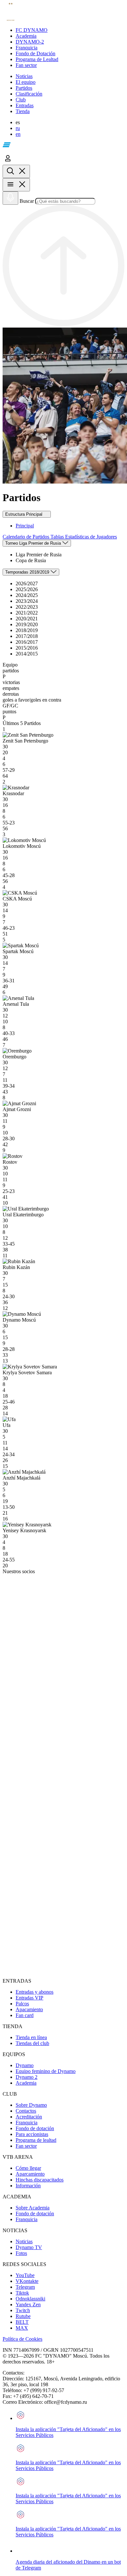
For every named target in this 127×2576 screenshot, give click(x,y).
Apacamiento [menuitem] (29, 2009)
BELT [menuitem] (22, 2322)
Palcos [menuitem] (22, 2004)
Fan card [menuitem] (25, 2015)
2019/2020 (27, 624)
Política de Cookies (22, 2339)
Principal (25, 526)
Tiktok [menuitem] (22, 2293)
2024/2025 (27, 595)
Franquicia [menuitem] (27, 2123)
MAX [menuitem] (22, 2328)
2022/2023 (27, 607)
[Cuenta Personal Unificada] (8, 162)
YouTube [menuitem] (25, 2275)
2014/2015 (27, 654)
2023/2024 (27, 601)
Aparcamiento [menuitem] (30, 2174)
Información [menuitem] (28, 2186)
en (18, 134)
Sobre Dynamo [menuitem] (31, 2105)
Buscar (27, 201)
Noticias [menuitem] (24, 2241)
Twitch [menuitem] (23, 2310)
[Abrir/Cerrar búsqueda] (16, 171)
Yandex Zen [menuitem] (28, 2304)
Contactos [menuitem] (26, 2111)
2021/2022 (27, 613)
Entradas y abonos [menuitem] (35, 1992)
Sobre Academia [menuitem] (33, 2208)
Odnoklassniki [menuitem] (30, 2299)
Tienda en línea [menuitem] (31, 2037)
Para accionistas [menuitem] (32, 2134)
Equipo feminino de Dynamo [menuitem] (46, 2071)
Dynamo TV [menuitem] (29, 2247)
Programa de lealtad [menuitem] (36, 2140)
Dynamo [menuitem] (25, 2065)
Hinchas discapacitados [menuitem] (40, 2180)
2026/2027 (27, 583)
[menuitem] (70, 30)
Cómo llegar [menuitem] (28, 2168)
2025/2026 (27, 589)
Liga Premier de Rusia (39, 555)
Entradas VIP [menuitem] (29, 1998)
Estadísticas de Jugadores (91, 537)
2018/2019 (27, 630)
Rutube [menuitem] (23, 2316)
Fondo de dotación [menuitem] (35, 2128)
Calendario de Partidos (27, 537)
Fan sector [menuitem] (26, 2146)
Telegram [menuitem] (25, 2287)
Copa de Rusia (31, 560)
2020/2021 (27, 619)
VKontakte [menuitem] (27, 2281)
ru (18, 128)
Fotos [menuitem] (21, 2253)
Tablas (58, 537)
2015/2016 (27, 648)
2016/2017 (27, 642)
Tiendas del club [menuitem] (32, 2043)
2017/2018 (27, 636)
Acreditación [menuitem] (29, 2117)
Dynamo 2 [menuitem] (27, 2077)
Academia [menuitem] (26, 2083)
